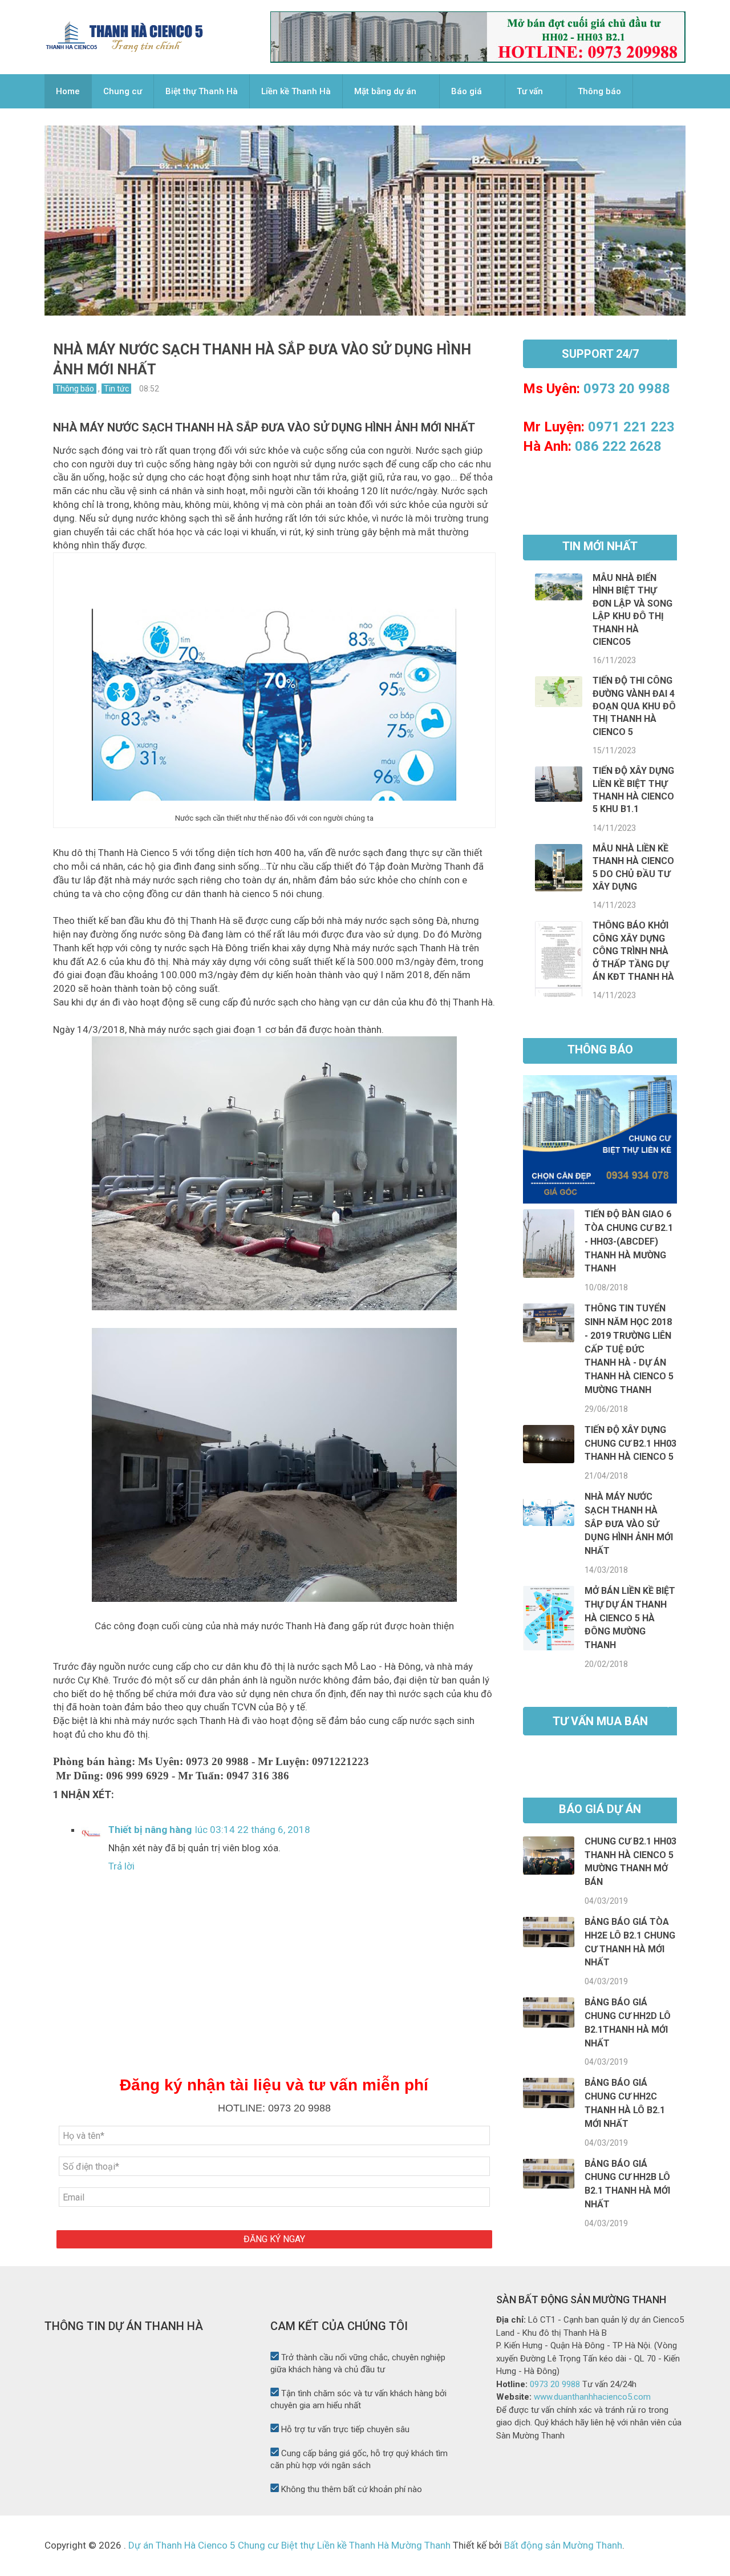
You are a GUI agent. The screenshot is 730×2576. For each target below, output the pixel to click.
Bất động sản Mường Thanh (562, 2545)
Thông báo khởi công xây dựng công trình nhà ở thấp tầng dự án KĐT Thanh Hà (633, 951)
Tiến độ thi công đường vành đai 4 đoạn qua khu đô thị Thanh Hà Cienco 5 (634, 706)
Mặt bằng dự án (385, 91)
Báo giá (467, 91)
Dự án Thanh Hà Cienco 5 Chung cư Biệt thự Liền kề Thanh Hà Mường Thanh (289, 2545)
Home (68, 91)
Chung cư (123, 91)
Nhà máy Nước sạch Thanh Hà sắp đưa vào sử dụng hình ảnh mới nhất (629, 1524)
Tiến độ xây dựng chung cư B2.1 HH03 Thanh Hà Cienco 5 (630, 1444)
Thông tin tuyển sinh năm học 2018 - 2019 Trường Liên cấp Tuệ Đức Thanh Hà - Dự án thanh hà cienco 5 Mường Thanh (629, 1349)
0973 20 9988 (627, 389)
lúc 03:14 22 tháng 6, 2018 (253, 1830)
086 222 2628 (618, 446)
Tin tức (116, 389)
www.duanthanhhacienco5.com (592, 2397)
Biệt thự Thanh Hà (202, 91)
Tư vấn (530, 91)
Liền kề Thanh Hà (296, 91)
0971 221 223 (631, 427)
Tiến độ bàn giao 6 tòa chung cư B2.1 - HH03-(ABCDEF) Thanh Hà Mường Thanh (629, 1241)
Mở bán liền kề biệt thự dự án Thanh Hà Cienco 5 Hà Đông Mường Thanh (630, 1618)
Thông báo (599, 91)
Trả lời (121, 1866)
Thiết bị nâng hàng (150, 1830)
